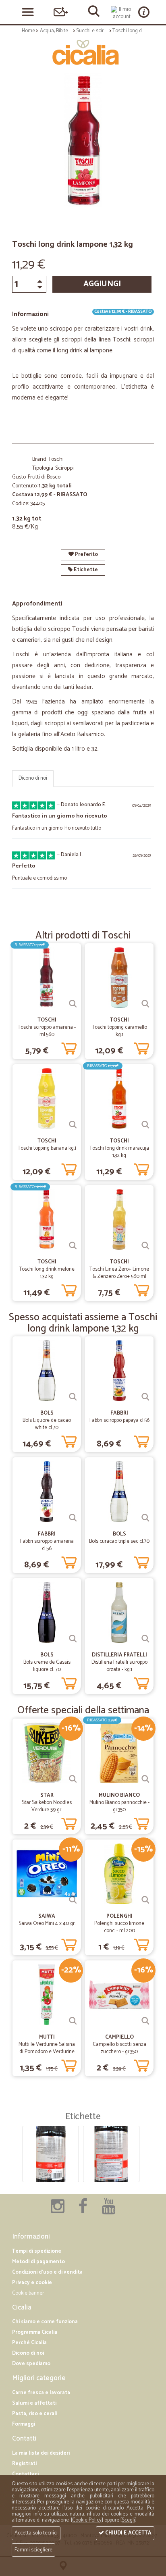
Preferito (86, 555)
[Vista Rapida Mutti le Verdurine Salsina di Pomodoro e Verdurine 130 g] (73, 2021)
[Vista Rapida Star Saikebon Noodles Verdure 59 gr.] (73, 1779)
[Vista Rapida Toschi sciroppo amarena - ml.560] (73, 1004)
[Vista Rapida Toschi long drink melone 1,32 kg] (73, 1246)
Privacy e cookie (32, 2283)
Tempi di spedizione (37, 2251)
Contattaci (25, 2474)
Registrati (24, 2464)
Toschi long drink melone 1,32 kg (47, 1273)
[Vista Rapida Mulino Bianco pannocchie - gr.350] (145, 1779)
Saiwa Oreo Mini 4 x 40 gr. (47, 1924)
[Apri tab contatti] (61, 12)
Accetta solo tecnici (36, 2533)
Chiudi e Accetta (128, 2533)
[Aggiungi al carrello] (69, 1047)
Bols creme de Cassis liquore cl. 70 (47, 1666)
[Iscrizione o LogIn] (122, 13)
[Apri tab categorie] (28, 12)
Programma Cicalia (35, 2332)
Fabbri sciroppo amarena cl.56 (47, 1545)
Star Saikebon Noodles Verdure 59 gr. (47, 1806)
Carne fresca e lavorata (41, 2393)
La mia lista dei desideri (41, 2453)
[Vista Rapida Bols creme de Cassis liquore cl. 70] (73, 1639)
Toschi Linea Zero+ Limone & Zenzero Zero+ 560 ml (119, 1273)
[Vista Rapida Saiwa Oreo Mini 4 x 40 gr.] (73, 1900)
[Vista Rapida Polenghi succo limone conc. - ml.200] (145, 1900)
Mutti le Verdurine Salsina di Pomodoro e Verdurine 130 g (47, 2052)
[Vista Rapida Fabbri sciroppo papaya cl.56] (145, 1397)
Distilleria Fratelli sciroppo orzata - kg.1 (119, 1666)
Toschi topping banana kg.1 (47, 1148)
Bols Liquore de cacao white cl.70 (47, 1424)
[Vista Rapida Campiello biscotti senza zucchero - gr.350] (145, 2021)
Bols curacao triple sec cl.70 (119, 1541)
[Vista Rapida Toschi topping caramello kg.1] (145, 1004)
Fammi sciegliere (33, 2550)
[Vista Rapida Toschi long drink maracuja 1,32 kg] (145, 1125)
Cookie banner (28, 2293)
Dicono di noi (33, 778)
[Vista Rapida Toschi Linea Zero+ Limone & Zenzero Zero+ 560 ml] (145, 1246)
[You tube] (108, 2211)
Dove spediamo (31, 2364)
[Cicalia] (83, 52)
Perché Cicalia (29, 2343)
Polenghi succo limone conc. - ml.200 (119, 1927)
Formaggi (24, 2424)
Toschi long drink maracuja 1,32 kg (119, 1152)
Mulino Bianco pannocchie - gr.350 (119, 1806)
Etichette (85, 570)
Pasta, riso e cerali (35, 2414)
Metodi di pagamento (38, 2262)
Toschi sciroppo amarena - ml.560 (47, 1031)
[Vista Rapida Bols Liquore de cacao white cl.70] (73, 1397)
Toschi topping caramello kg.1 (119, 1031)
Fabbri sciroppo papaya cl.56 (119, 1420)
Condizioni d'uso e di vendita (47, 2272)
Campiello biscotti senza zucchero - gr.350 (119, 2048)
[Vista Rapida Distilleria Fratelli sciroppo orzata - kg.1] (145, 1639)
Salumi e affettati (34, 2403)
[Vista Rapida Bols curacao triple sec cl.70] (145, 1518)
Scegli (128, 2520)
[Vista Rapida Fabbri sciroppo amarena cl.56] (73, 1518)
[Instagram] (58, 2211)
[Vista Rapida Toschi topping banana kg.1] (73, 1125)
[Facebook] (83, 2211)
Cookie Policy (87, 2520)
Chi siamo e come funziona (45, 2322)
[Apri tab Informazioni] (144, 12)
